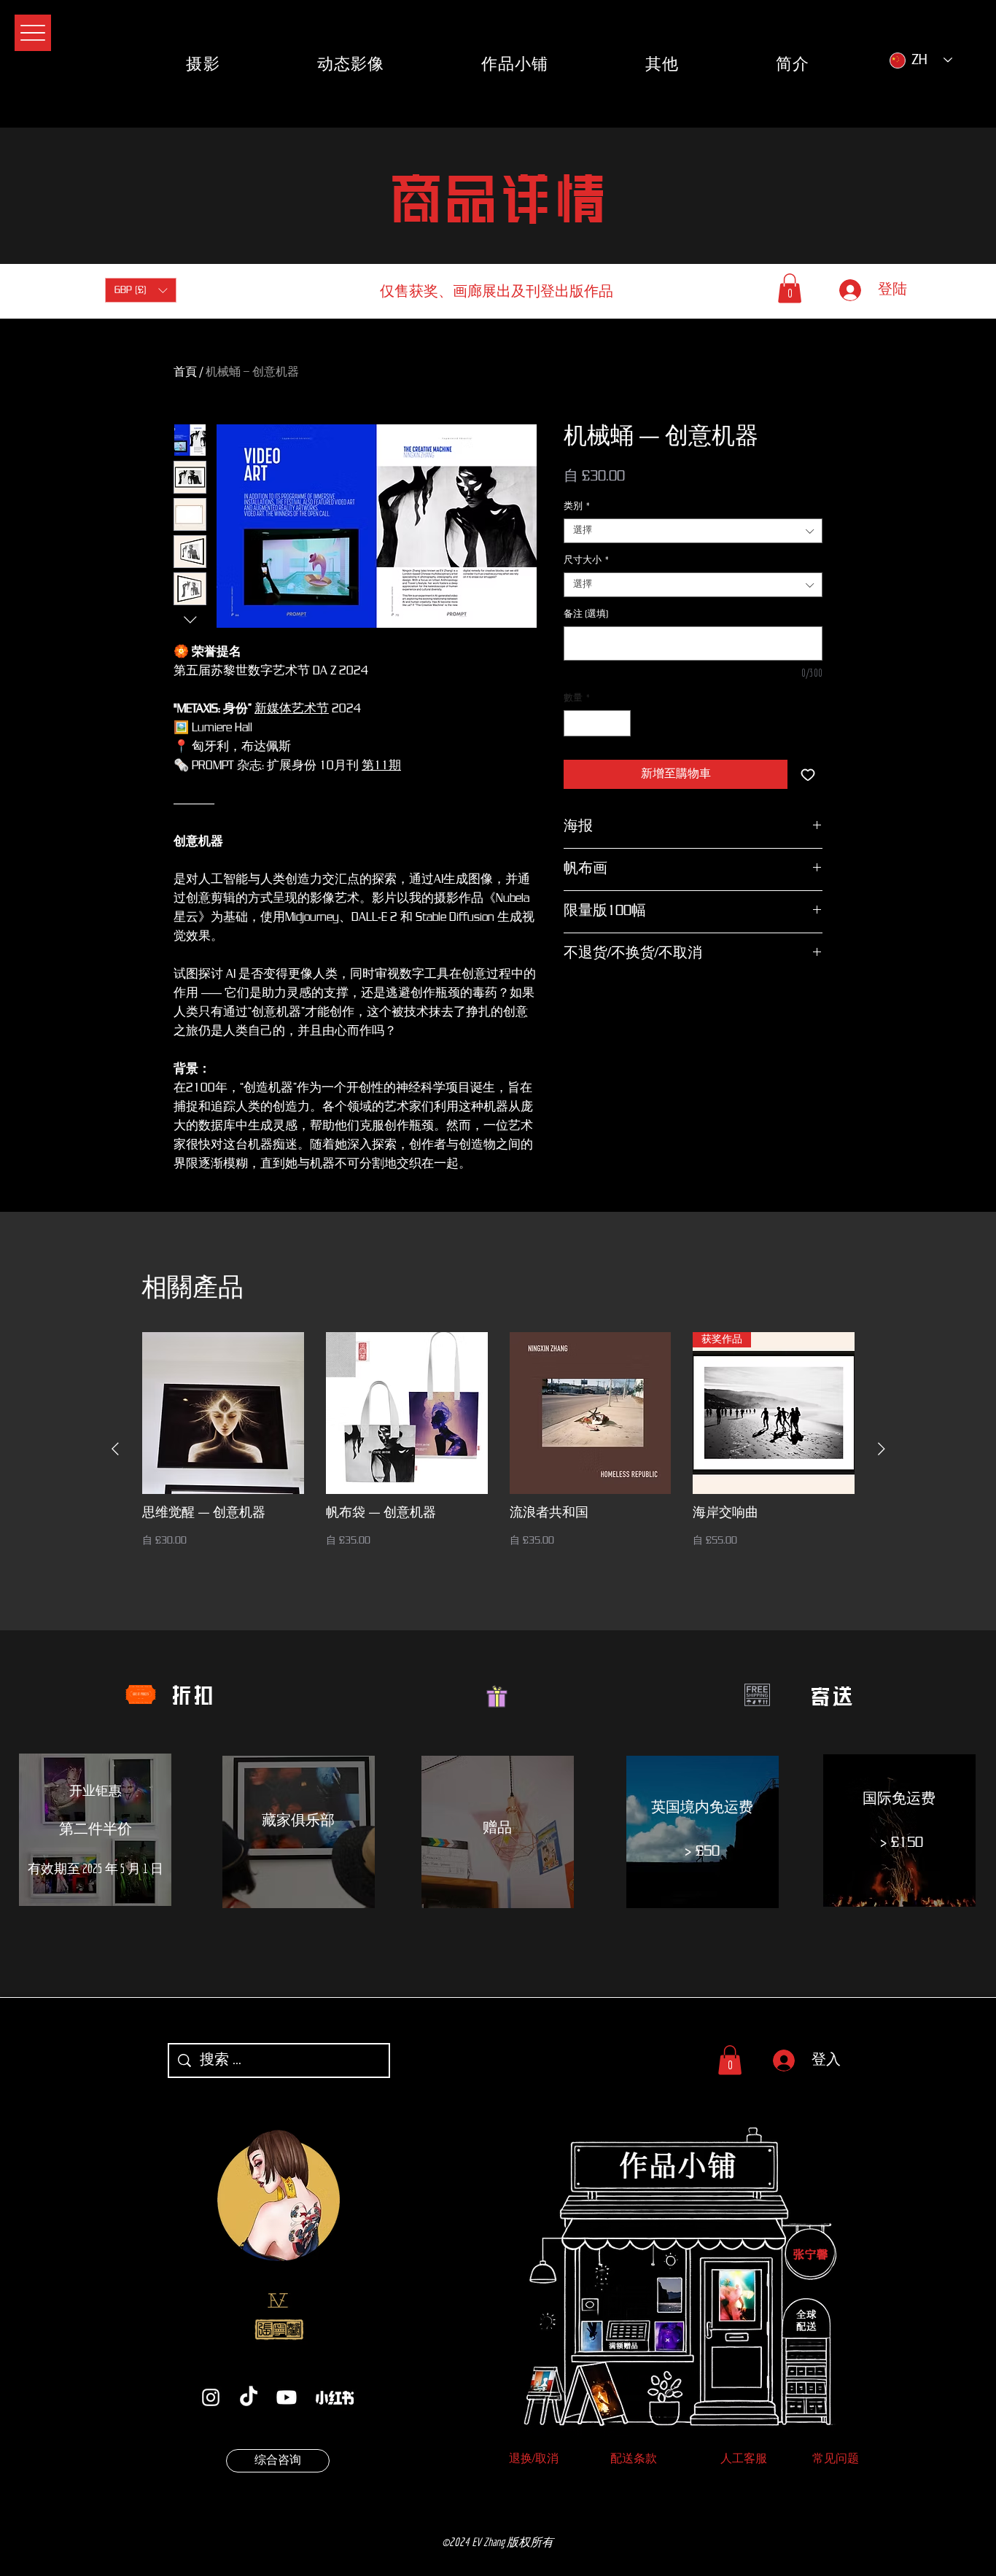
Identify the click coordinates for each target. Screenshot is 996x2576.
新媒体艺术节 (292, 709)
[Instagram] (211, 2397)
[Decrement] (575, 723)
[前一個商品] (115, 1449)
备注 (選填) (586, 615)
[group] (498, 1448)
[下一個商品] (882, 1449)
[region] (96, 1833)
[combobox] (693, 531)
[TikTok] (249, 2397)
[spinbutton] (598, 723)
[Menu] (33, 33)
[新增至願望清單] (808, 774)
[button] (141, 290)
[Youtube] (287, 2397)
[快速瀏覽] (223, 1413)
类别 (577, 507)
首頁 (185, 371)
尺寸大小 (587, 561)
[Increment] (620, 723)
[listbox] (141, 290)
